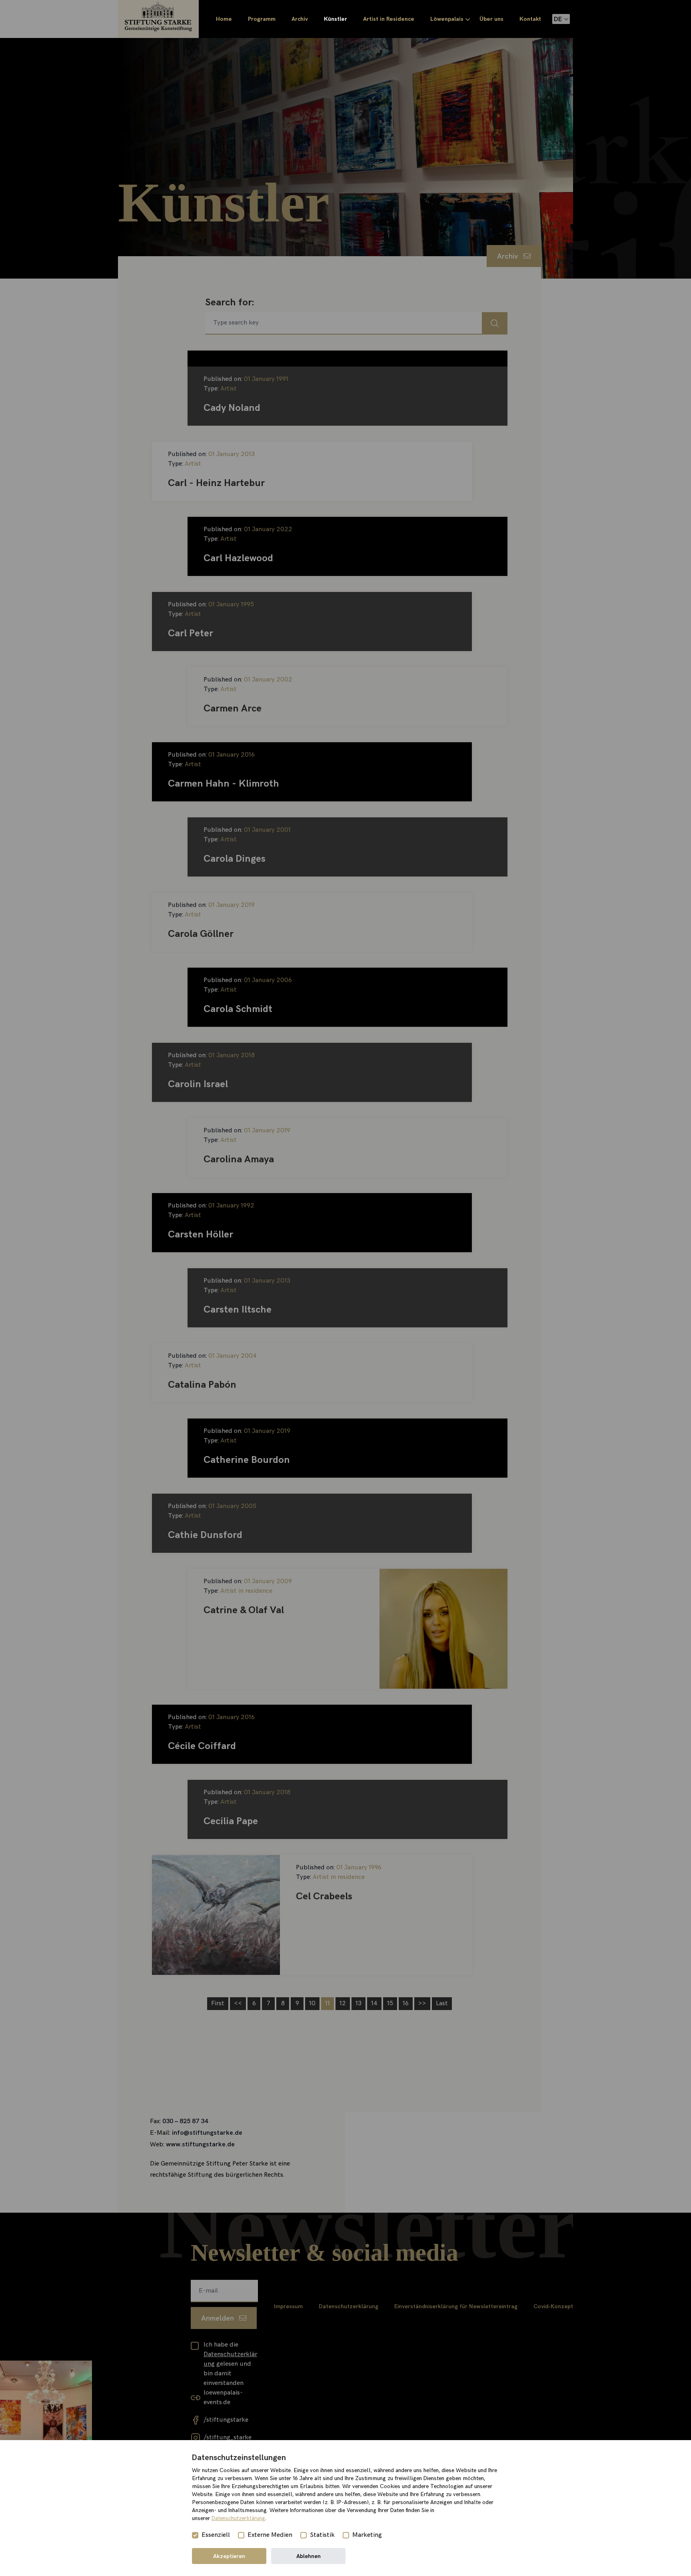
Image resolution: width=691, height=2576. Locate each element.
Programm (262, 19)
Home (224, 19)
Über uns (491, 19)
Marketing (367, 2535)
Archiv (300, 19)
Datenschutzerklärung (238, 2518)
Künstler (336, 19)
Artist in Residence (389, 19)
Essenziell (216, 2535)
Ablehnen (309, 2556)
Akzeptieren (229, 2556)
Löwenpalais (447, 19)
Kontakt (530, 19)
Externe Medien (270, 2535)
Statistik (322, 2535)
